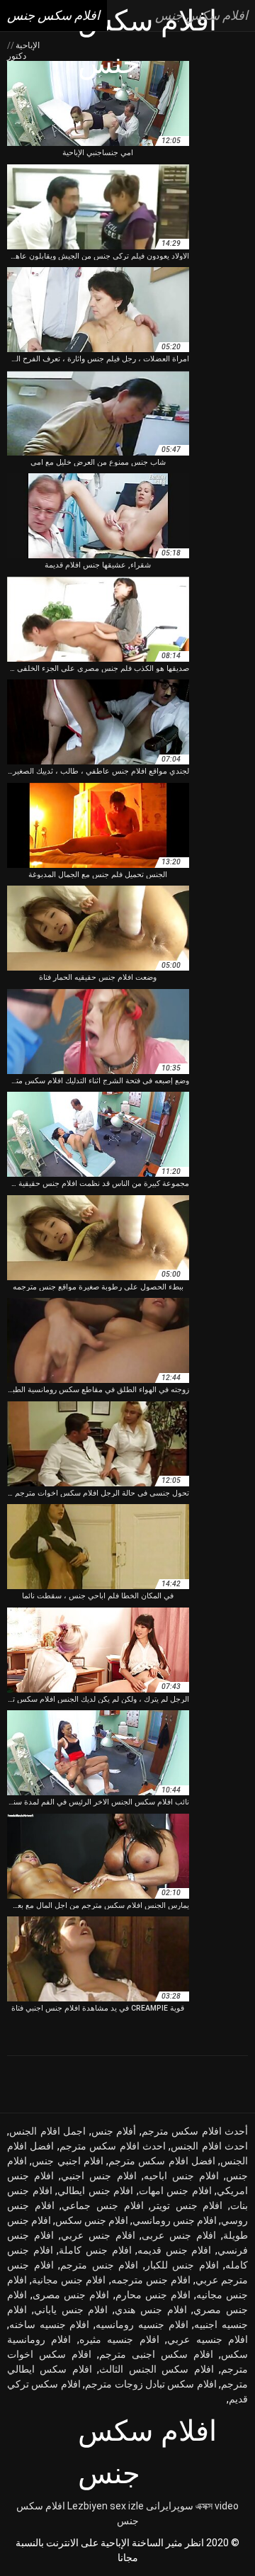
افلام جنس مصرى (71, 2295)
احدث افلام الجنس (209, 2146)
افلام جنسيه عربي (208, 2339)
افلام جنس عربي (98, 2235)
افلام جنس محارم (153, 2295)
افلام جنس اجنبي (98, 2176)
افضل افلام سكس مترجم (162, 2161)
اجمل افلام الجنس (47, 2131)
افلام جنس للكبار (182, 2265)
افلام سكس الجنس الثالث (156, 2369)
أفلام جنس (114, 2131)
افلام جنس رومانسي (175, 2220)
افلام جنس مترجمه (151, 2280)
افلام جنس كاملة (95, 2250)
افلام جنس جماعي (102, 2205)
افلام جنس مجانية (69, 2280)
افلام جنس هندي (151, 2310)
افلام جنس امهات (175, 2191)
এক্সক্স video (217, 2506)
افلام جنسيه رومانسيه (142, 2324)
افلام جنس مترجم (99, 2265)
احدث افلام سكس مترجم (113, 2146)
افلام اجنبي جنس (68, 2161)
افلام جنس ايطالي (95, 2191)
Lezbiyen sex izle (106, 2506)
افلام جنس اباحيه (181, 2176)
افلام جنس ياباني (71, 2310)
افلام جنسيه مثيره (119, 2339)
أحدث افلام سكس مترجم (195, 2131)
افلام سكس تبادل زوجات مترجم (151, 2384)
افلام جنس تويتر (187, 2205)
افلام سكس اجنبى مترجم (156, 2354)
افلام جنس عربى (179, 2235)
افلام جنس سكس (92, 2220)
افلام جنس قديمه (174, 2250)
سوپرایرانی (170, 2506)
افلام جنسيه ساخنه (49, 2324)
